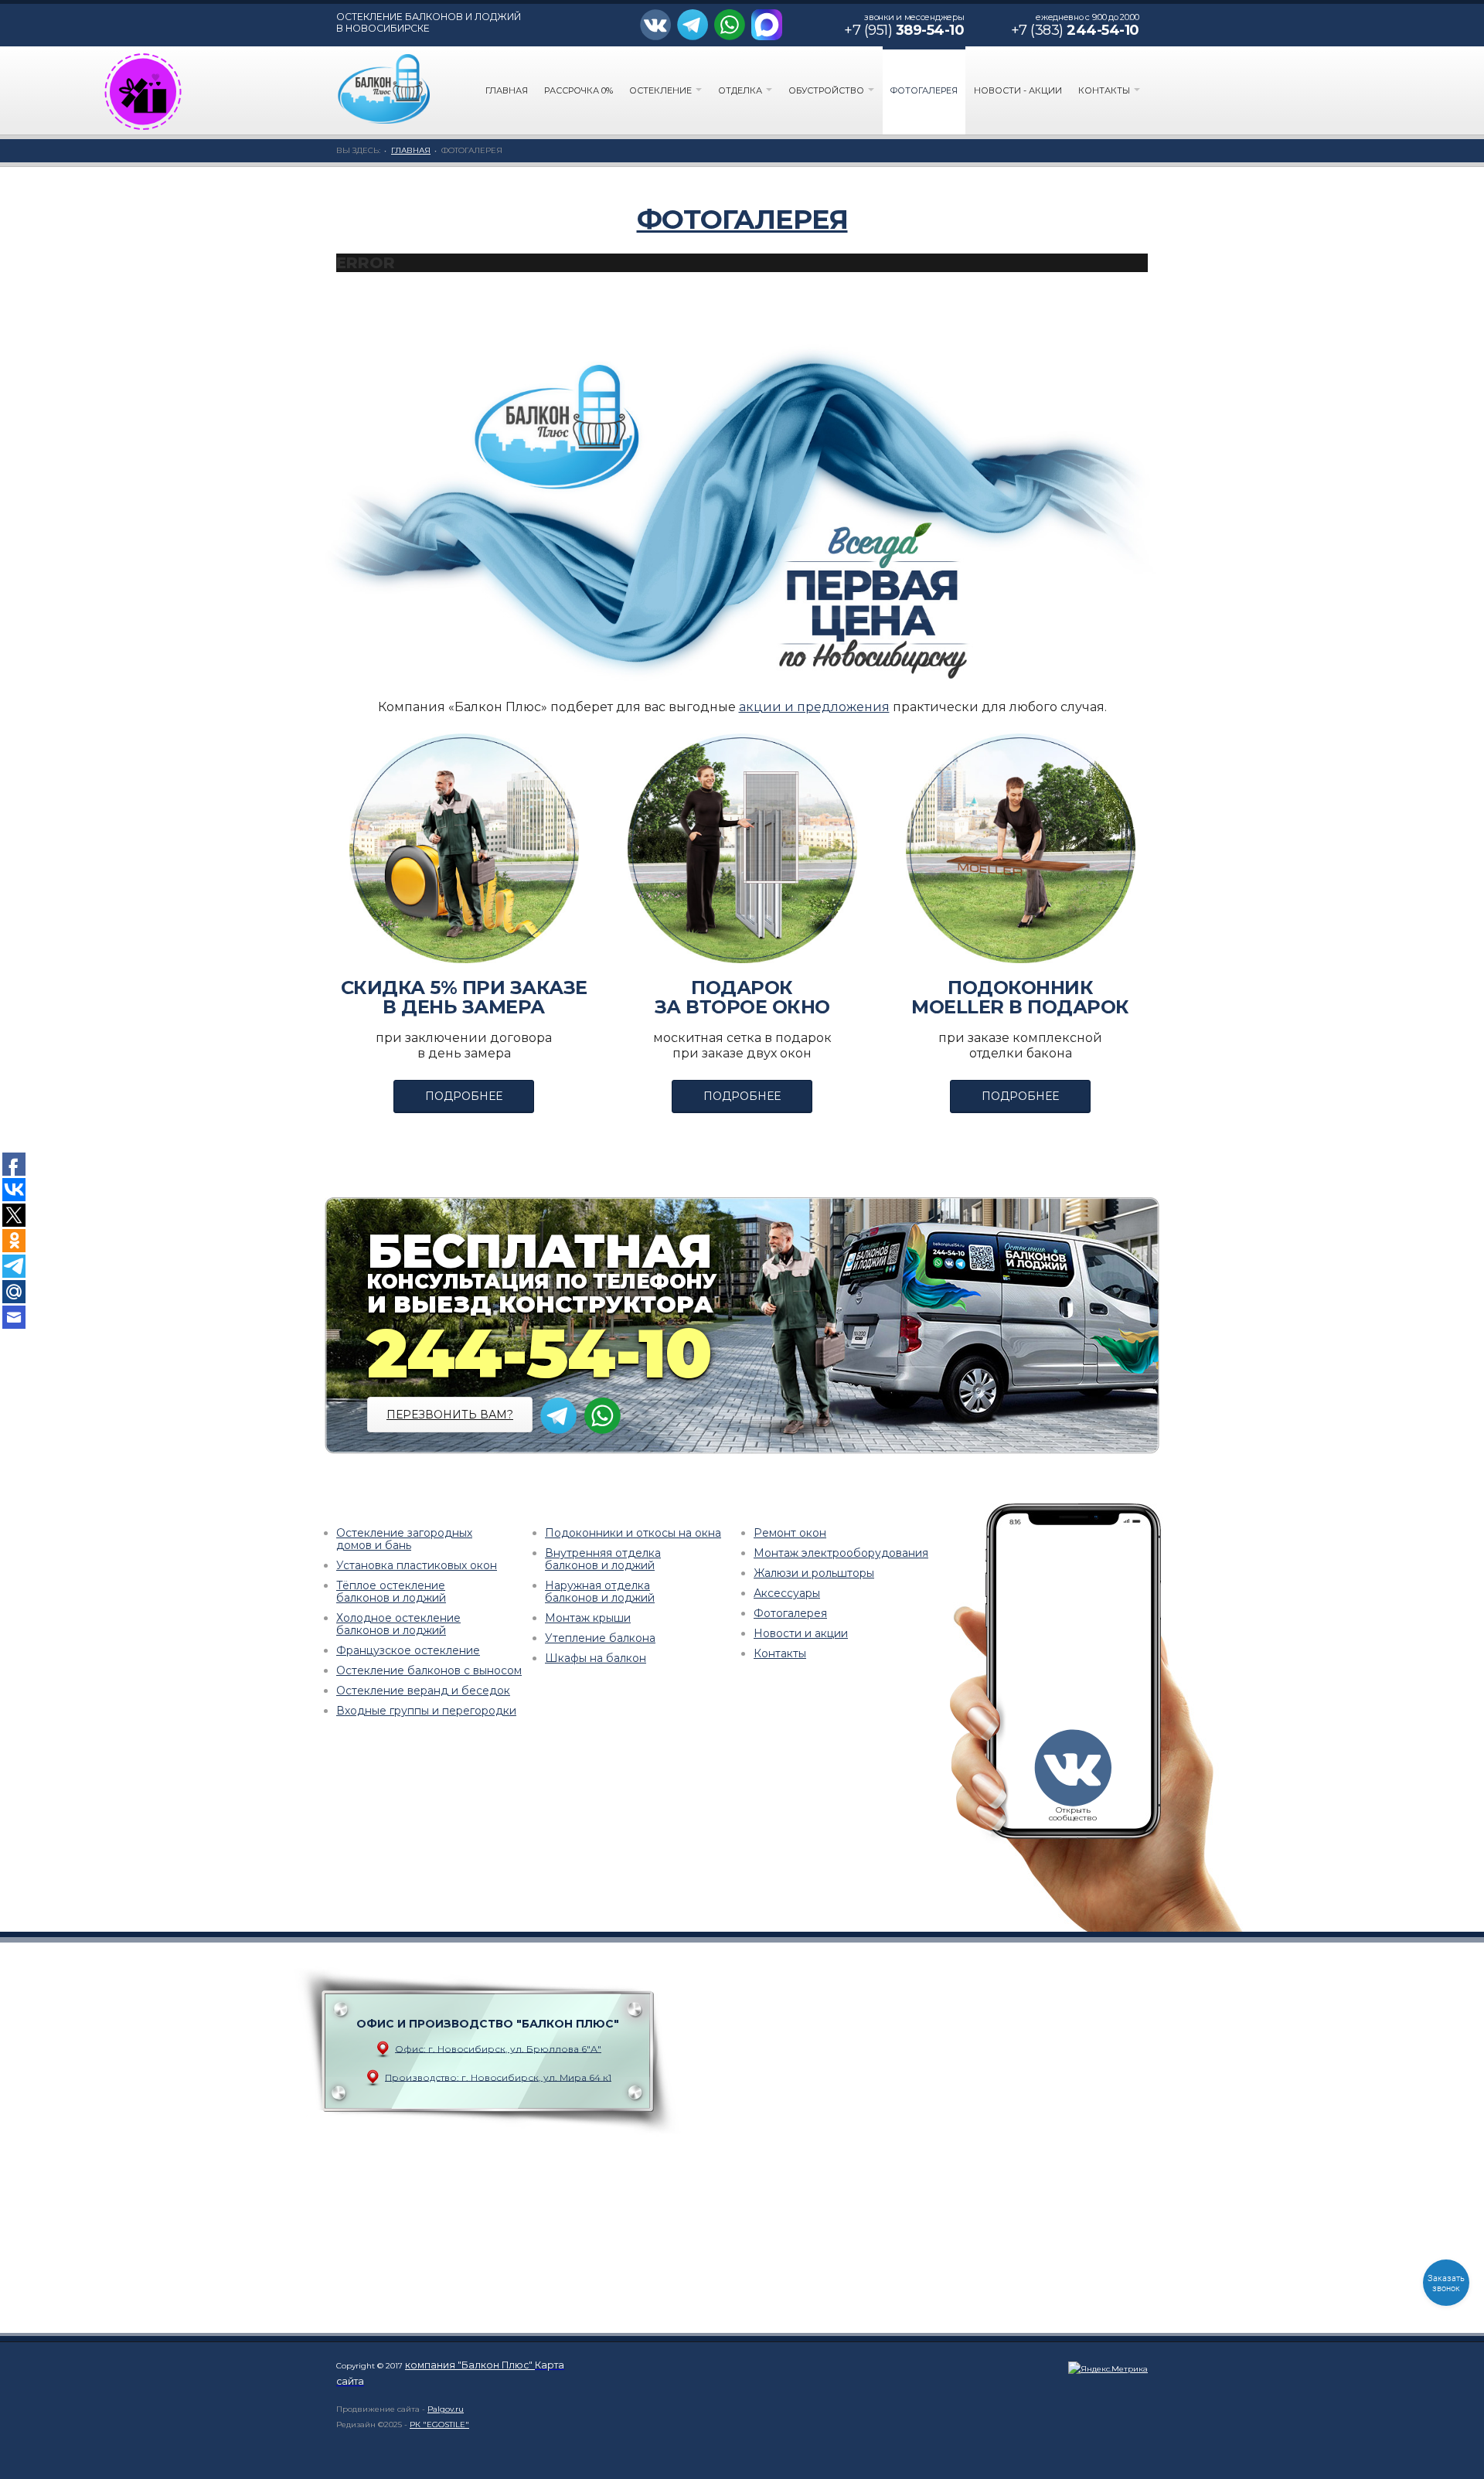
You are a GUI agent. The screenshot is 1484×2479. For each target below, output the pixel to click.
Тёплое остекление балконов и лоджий (391, 1592)
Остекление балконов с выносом (429, 1670)
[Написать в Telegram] (694, 26)
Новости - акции (1018, 90)
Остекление (662, 90)
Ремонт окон (790, 1533)
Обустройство (827, 90)
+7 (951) (904, 30)
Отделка (741, 90)
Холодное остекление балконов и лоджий (398, 1624)
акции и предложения (814, 707)
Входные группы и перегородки (426, 1711)
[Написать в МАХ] (769, 26)
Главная (507, 90)
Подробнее (464, 1096)
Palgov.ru (446, 2409)
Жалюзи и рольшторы (814, 1573)
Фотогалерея (924, 90)
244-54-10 (539, 1353)
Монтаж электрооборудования (841, 1553)
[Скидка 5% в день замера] (464, 848)
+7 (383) (1075, 30)
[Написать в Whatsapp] (733, 26)
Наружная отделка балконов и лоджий (600, 1592)
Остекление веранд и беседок (423, 1691)
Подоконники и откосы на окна (633, 1533)
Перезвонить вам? (450, 1415)
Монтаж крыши (588, 1618)
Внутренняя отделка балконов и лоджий (603, 1559)
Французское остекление (408, 1650)
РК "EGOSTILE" (439, 2425)
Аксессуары (787, 1593)
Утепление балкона (600, 1638)
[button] (143, 92)
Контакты (1105, 90)
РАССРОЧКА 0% (579, 90)
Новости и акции (801, 1633)
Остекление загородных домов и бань (404, 1539)
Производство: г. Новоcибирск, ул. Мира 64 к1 (498, 2077)
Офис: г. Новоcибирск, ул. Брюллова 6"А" (498, 2048)
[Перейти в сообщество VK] (659, 26)
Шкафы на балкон (596, 1658)
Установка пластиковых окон (417, 1565)
